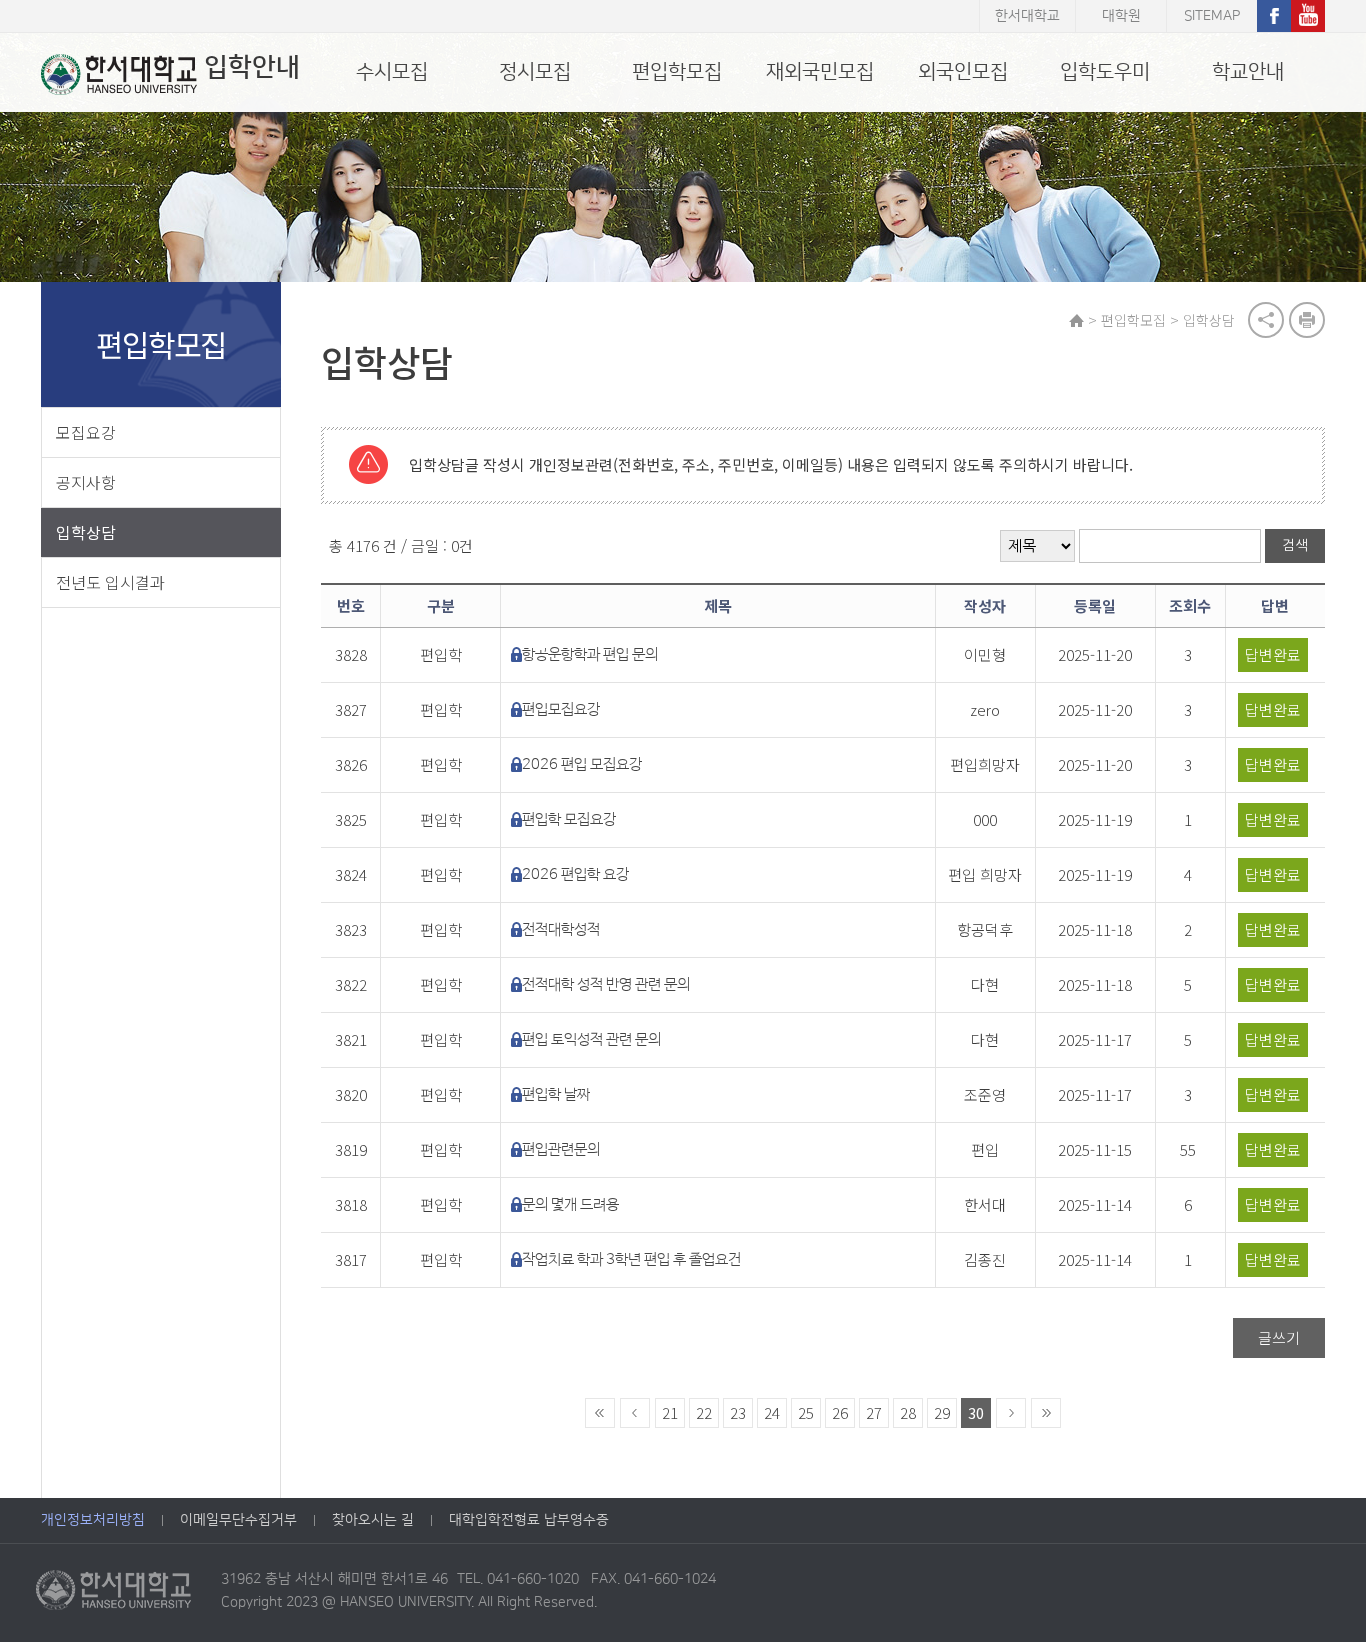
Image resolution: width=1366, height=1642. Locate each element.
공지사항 (86, 482)
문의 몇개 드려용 (570, 1204)
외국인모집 (963, 72)
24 (772, 1412)
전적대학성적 (561, 929)
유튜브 (1308, 16)
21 (670, 1412)
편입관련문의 (561, 1149)
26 (840, 1412)
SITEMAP (1212, 16)
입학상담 (86, 532)
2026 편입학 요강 (575, 874)
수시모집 (392, 72)
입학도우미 (1105, 72)
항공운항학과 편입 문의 (590, 654)
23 (738, 1412)
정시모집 (535, 72)
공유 (1266, 320)
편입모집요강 (561, 709)
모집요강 (86, 432)
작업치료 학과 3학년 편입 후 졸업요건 (631, 1259)
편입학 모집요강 (569, 819)
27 (874, 1412)
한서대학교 (1027, 16)
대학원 (1121, 16)
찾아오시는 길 (373, 1520)
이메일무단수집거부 (238, 1520)
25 (806, 1412)
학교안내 (1248, 72)
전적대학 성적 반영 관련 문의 (606, 984)
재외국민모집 (820, 72)
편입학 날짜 (556, 1094)
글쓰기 (1279, 1337)
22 (704, 1412)
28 (908, 1412)
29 (942, 1412)
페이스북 (1274, 16)
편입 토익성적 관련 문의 (591, 1039)
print (1307, 320)
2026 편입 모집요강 (582, 764)
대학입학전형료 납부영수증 (529, 1520)
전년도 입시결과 (110, 582)
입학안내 (252, 67)
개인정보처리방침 (93, 1520)
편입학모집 (677, 72)
